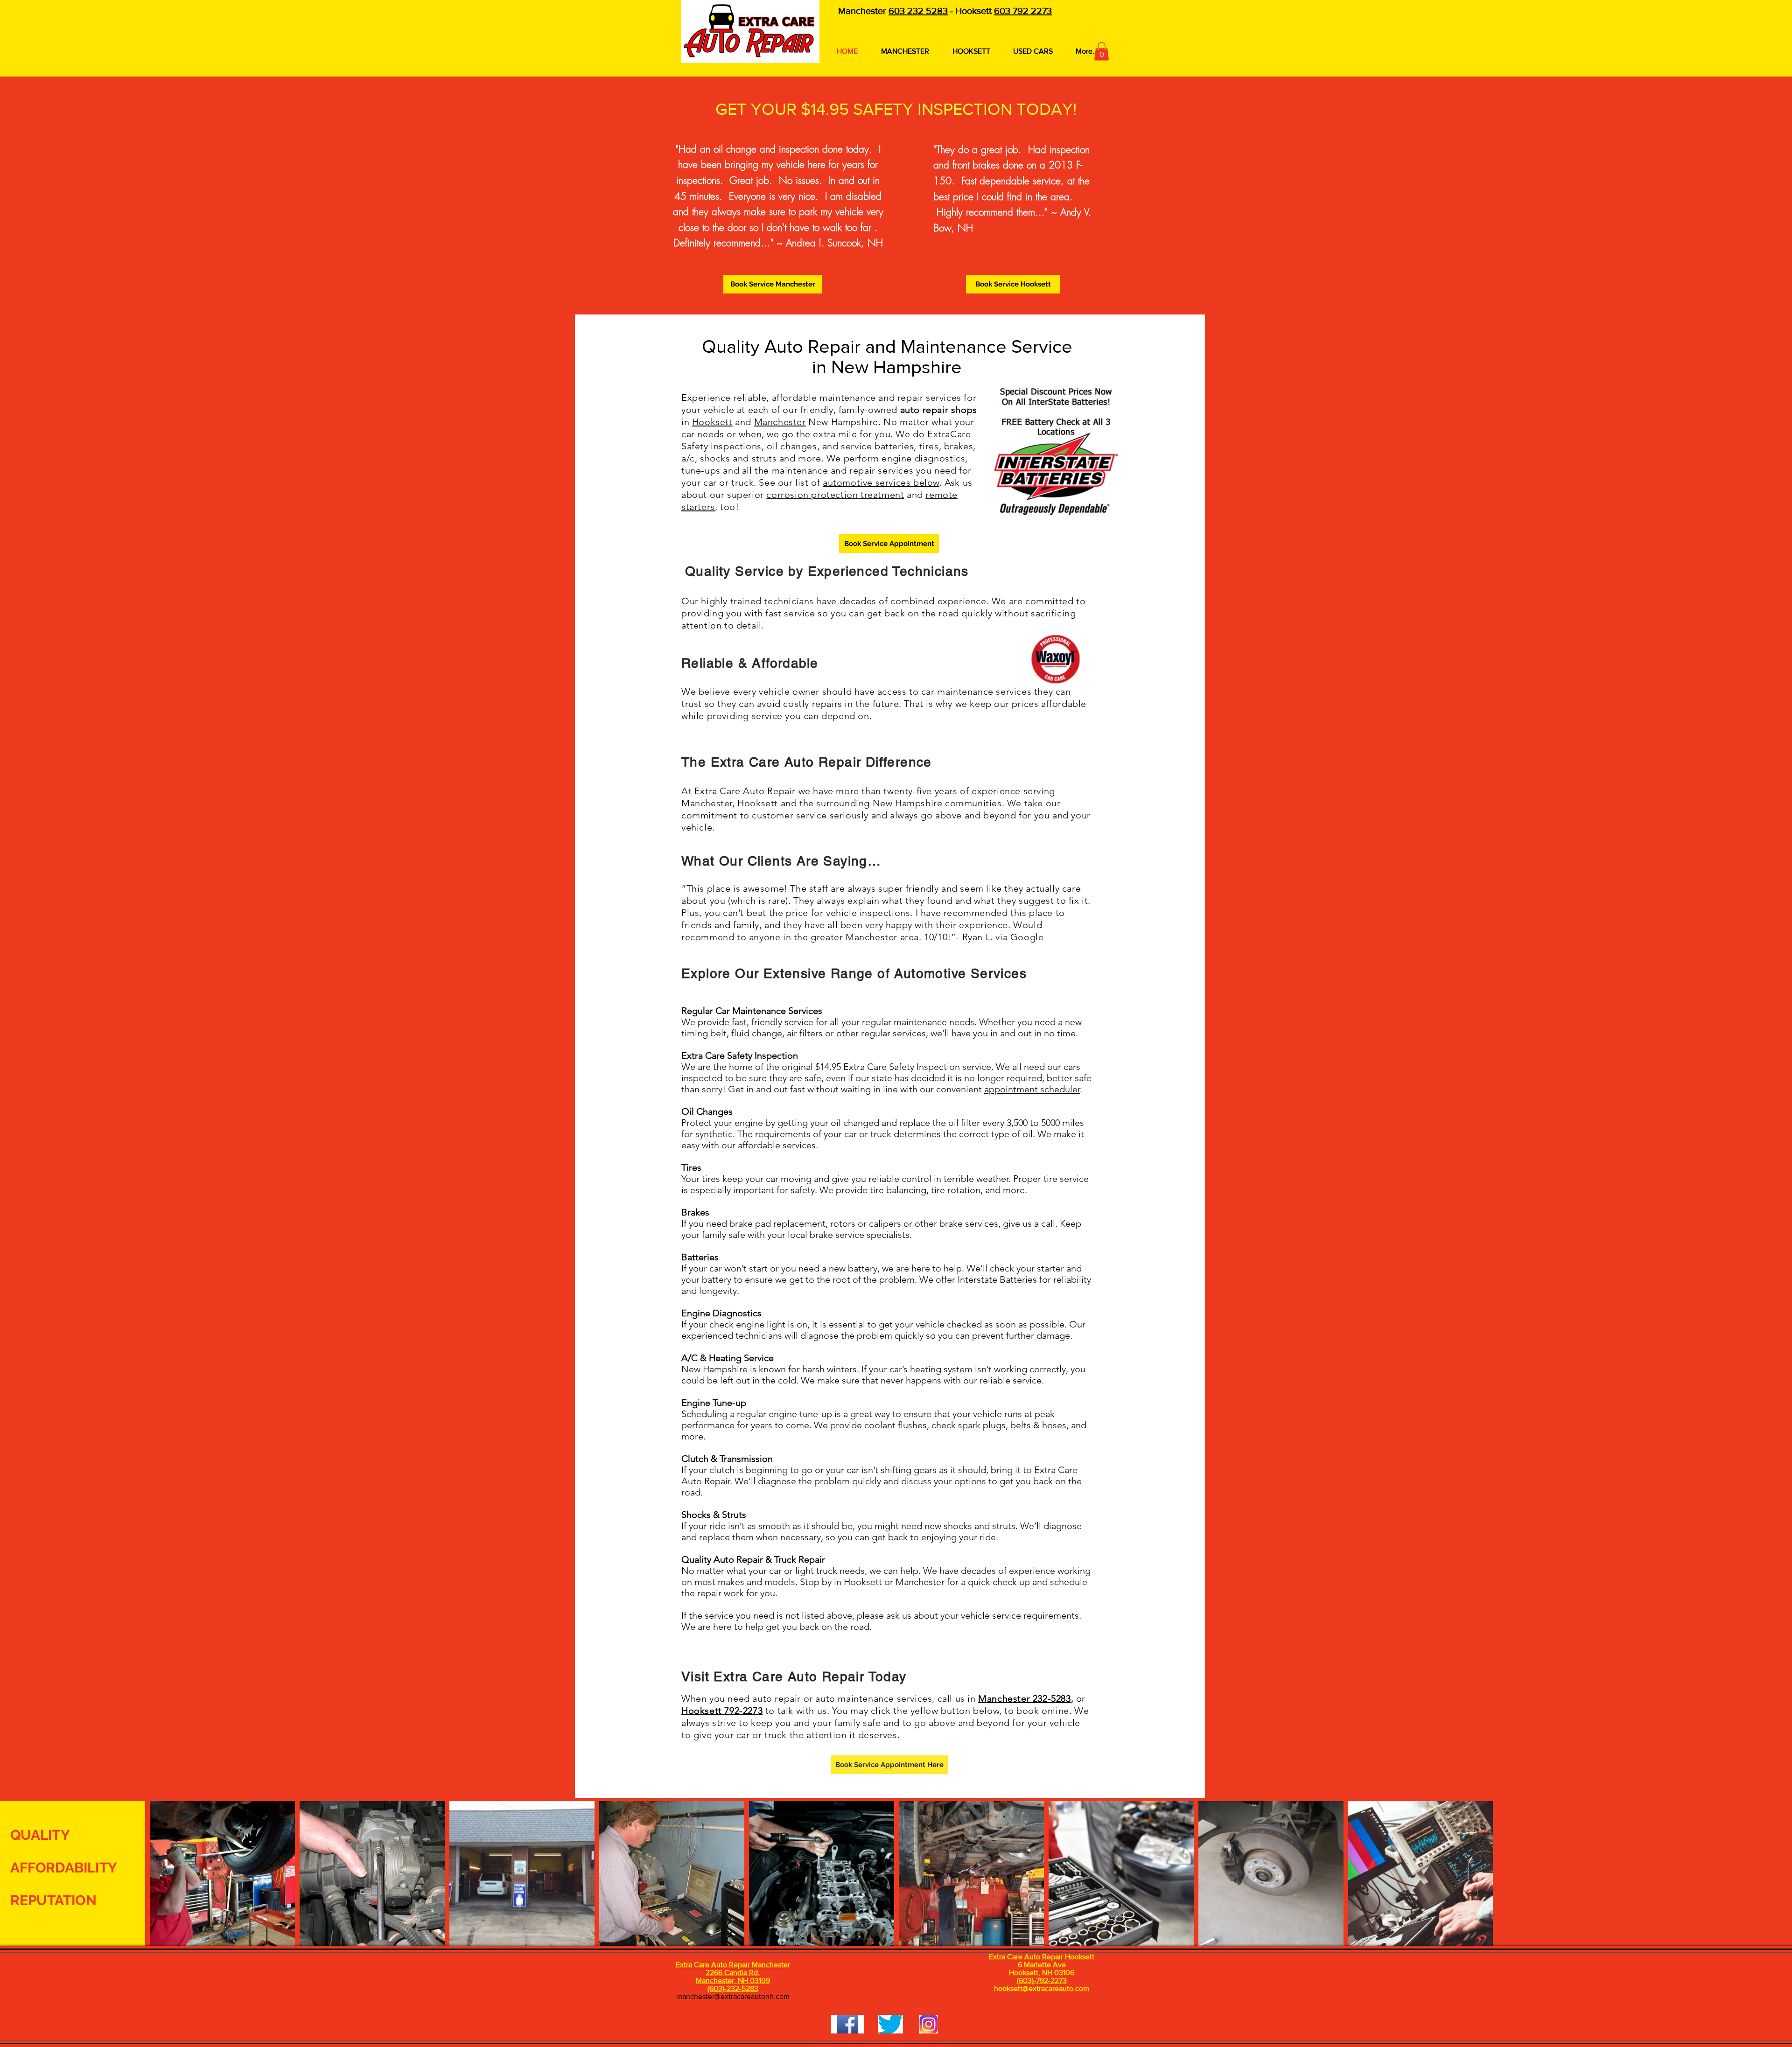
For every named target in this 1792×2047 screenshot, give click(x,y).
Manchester (780, 422)
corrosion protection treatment (835, 495)
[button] (1102, 51)
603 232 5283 (918, 11)
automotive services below (881, 482)
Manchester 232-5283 (1024, 1698)
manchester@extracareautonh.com (733, 1996)
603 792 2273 (1023, 11)
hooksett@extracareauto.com (1042, 1988)
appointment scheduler (1032, 1089)
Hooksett (712, 422)
